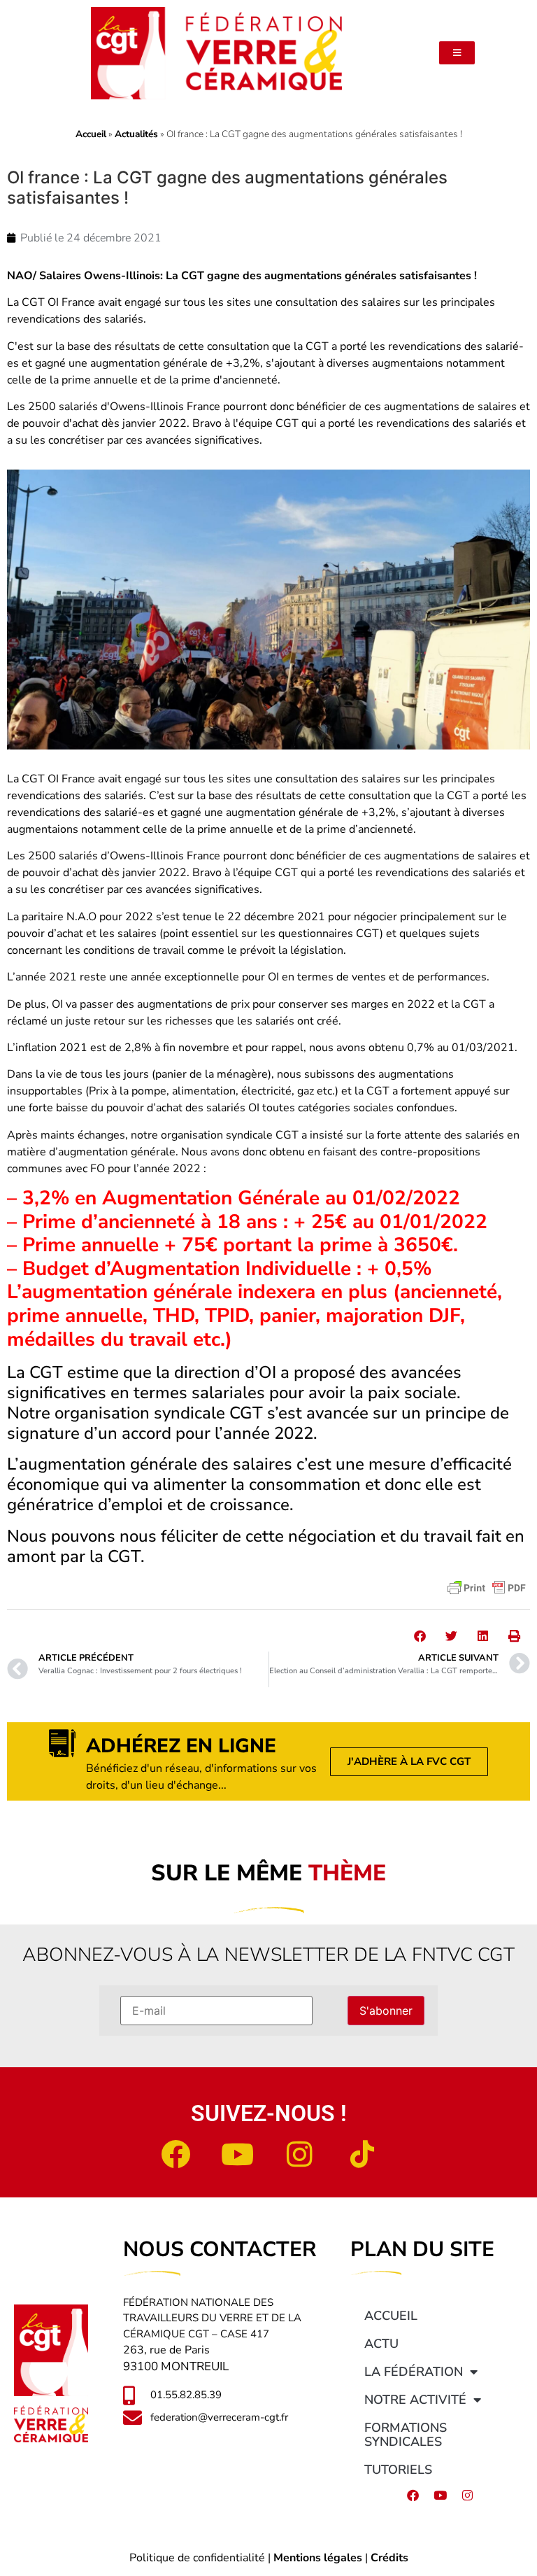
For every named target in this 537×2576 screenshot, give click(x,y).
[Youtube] (238, 2154)
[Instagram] (300, 2154)
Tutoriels (398, 2470)
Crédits (389, 2558)
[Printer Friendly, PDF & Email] (487, 1588)
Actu (381, 2344)
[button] (420, 1636)
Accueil (91, 134)
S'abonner (386, 2011)
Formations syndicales (406, 2435)
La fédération (414, 2372)
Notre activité (415, 2400)
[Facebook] (176, 2154)
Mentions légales (318, 2558)
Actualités (136, 134)
